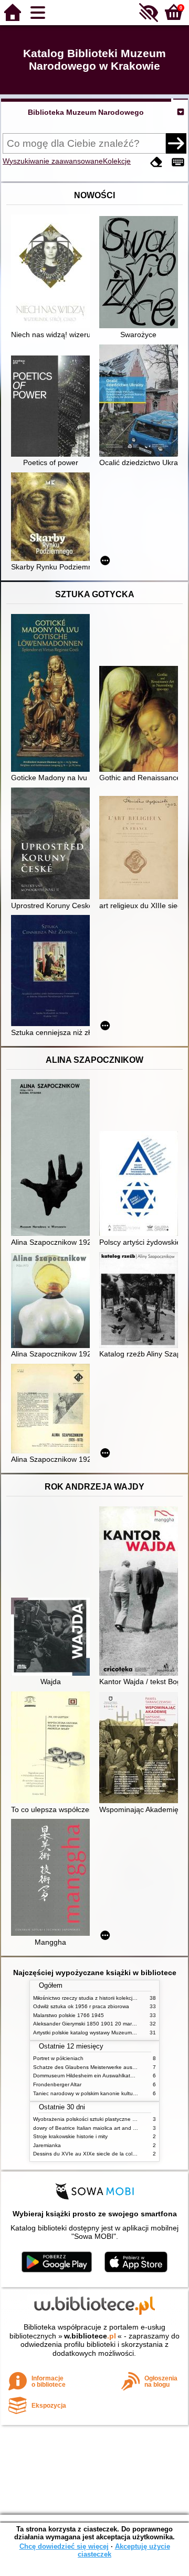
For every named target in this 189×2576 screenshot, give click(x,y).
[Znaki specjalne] (178, 162)
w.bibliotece (90, 2336)
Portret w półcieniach (58, 2058)
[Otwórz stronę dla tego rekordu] (53, 272)
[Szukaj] (176, 143)
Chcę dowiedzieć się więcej (64, 2546)
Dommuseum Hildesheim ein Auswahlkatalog (87, 2076)
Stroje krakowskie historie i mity (70, 2136)
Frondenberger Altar (57, 2084)
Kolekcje (117, 161)
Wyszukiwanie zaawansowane (53, 161)
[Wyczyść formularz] (156, 162)
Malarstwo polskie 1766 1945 (69, 2015)
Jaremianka (47, 2145)
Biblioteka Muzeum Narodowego (86, 112)
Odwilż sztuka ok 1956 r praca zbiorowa (81, 2006)
